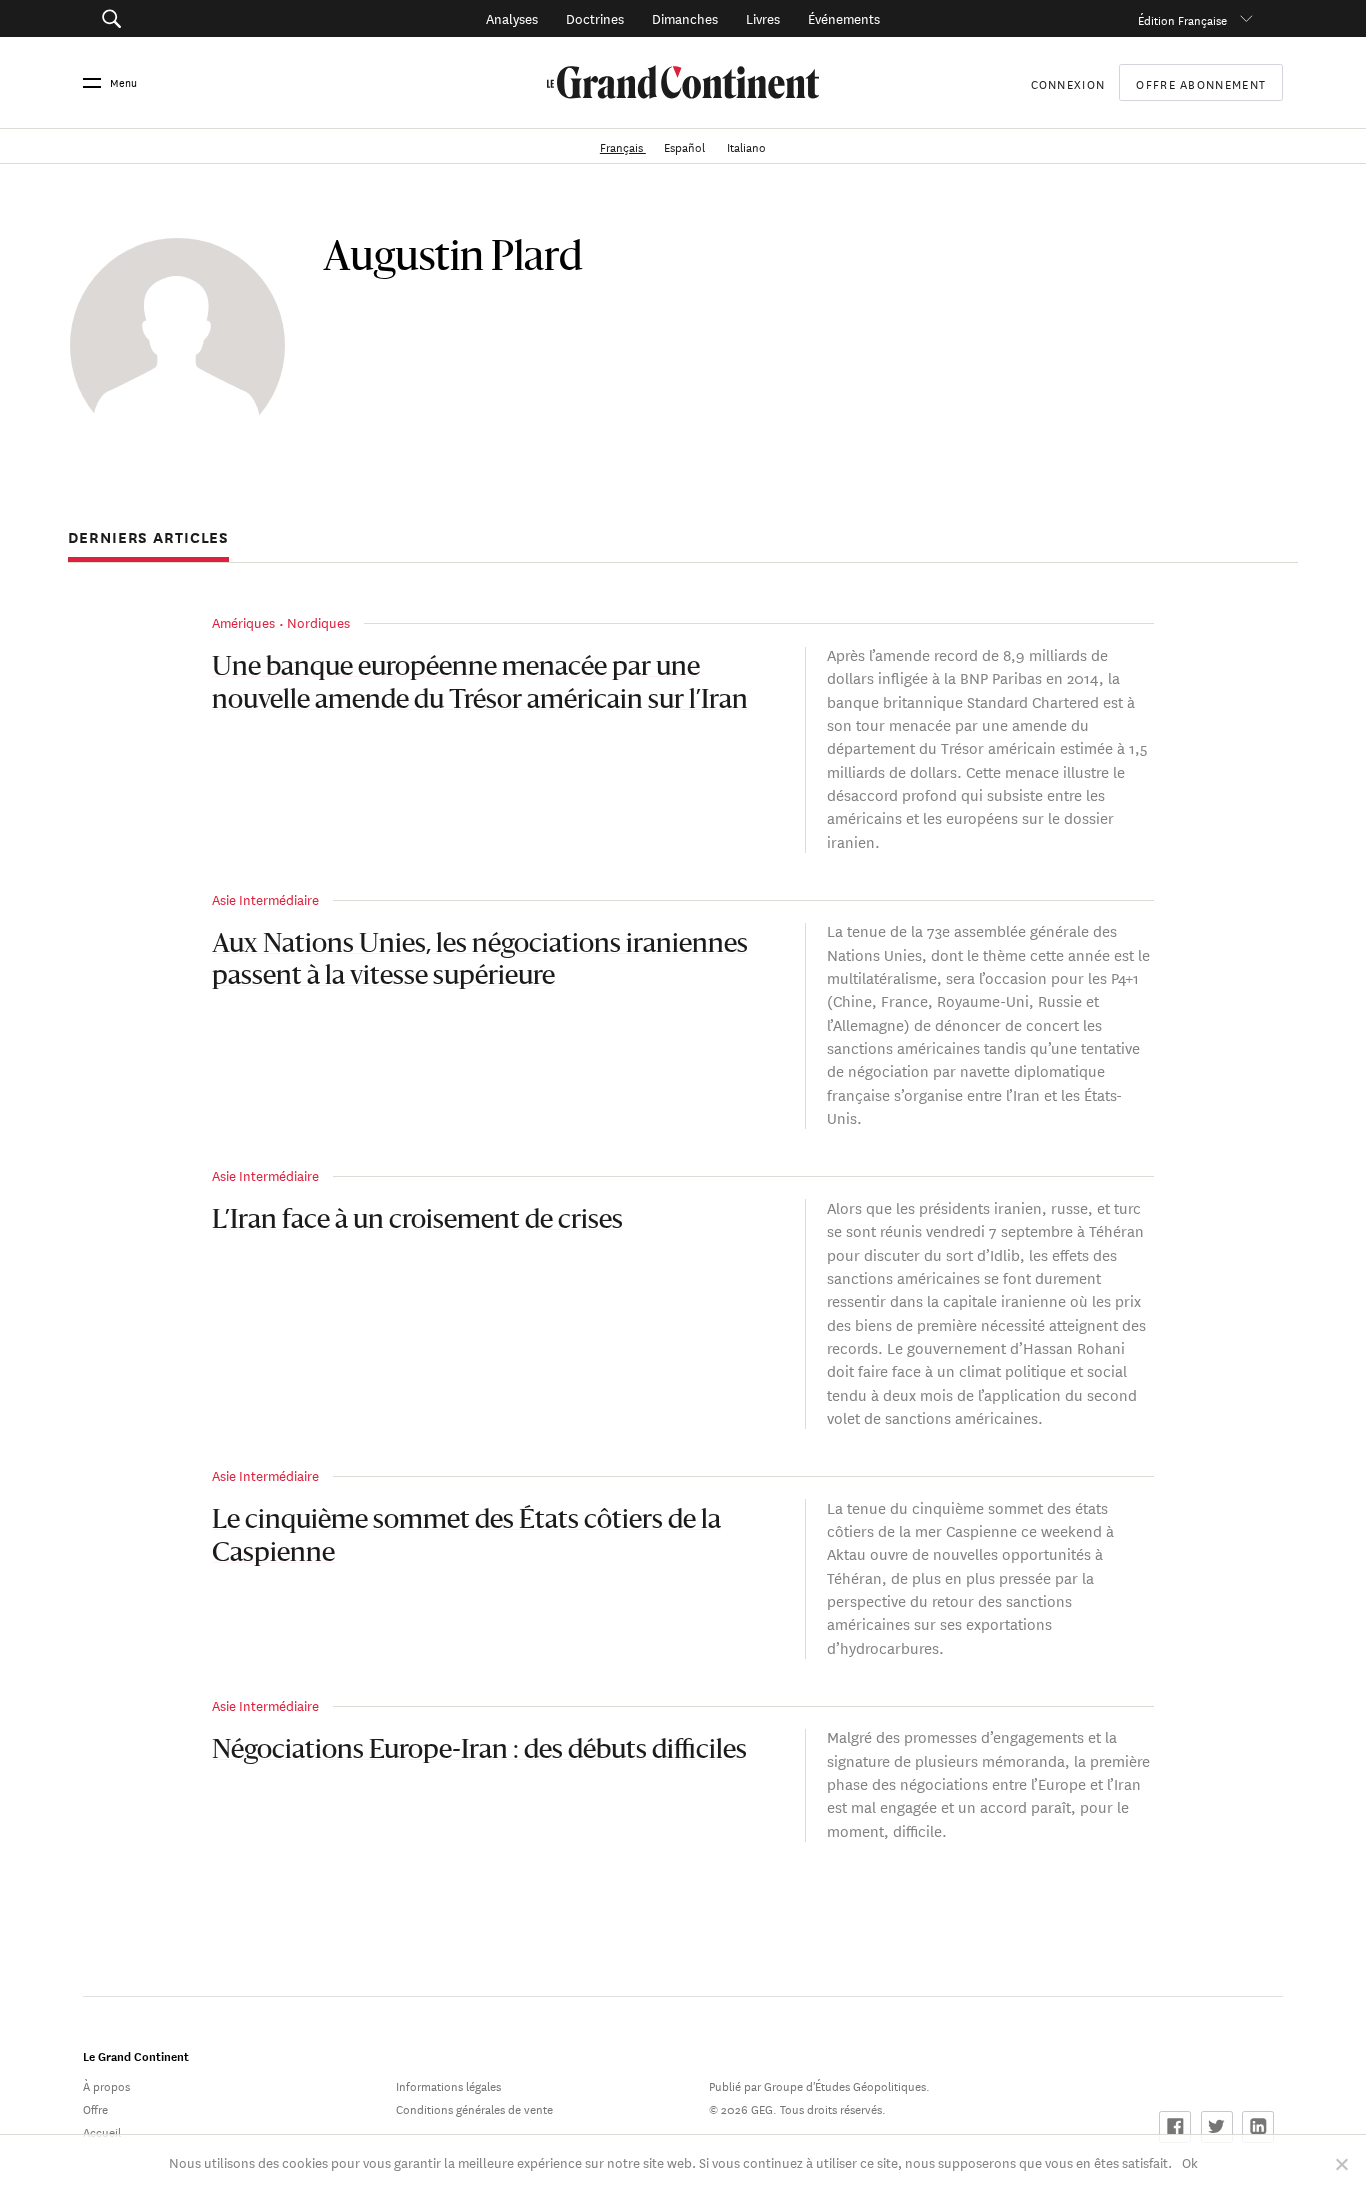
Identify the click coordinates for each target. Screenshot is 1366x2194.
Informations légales (448, 2084)
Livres (763, 17)
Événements (844, 17)
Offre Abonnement (1201, 82)
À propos (106, 2084)
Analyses (512, 17)
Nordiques (318, 621)
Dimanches (685, 17)
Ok (1190, 2161)
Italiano (746, 145)
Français (623, 145)
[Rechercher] (203, 18)
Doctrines (595, 17)
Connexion (1068, 82)
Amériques (243, 621)
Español (686, 145)
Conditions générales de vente (474, 2107)
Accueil (102, 2130)
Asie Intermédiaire (265, 898)
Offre (95, 2107)
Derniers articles (148, 538)
